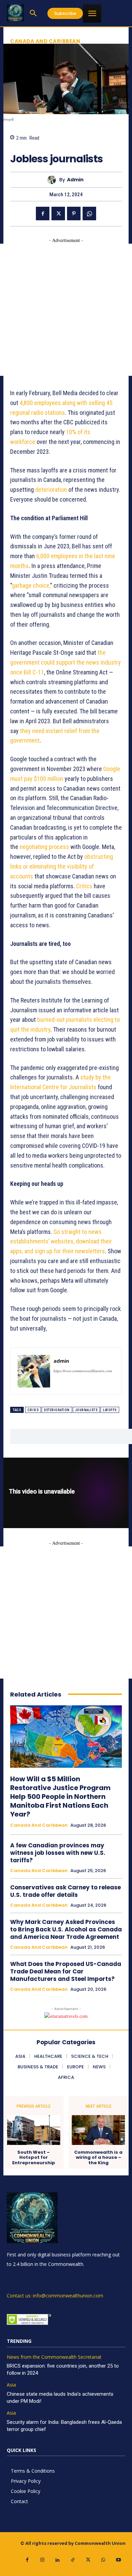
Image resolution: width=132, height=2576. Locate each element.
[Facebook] (43, 214)
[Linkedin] (58, 2560)
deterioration (57, 1410)
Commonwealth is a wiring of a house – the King (98, 2158)
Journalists (86, 1410)
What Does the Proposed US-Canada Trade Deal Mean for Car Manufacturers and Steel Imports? (66, 1971)
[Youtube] (119, 2560)
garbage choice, (31, 585)
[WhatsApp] (89, 214)
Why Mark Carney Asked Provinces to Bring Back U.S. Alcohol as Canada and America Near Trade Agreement (66, 1929)
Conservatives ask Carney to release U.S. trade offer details (65, 1891)
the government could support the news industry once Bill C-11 (65, 662)
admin (75, 180)
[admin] (53, 180)
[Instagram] (42, 2560)
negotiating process (44, 847)
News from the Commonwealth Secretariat (54, 2357)
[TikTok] (73, 2560)
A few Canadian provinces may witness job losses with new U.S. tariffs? (58, 1853)
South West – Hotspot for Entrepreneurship (34, 2158)
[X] (58, 214)
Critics (84, 886)
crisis (33, 1410)
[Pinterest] (74, 214)
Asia (11, 2385)
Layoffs (110, 1410)
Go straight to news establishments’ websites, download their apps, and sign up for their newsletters (61, 1242)
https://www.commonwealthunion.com (83, 1371)
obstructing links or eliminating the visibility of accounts (62, 866)
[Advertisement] (66, 310)
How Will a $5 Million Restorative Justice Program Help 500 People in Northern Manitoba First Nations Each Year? (60, 1797)
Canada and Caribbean (45, 41)
